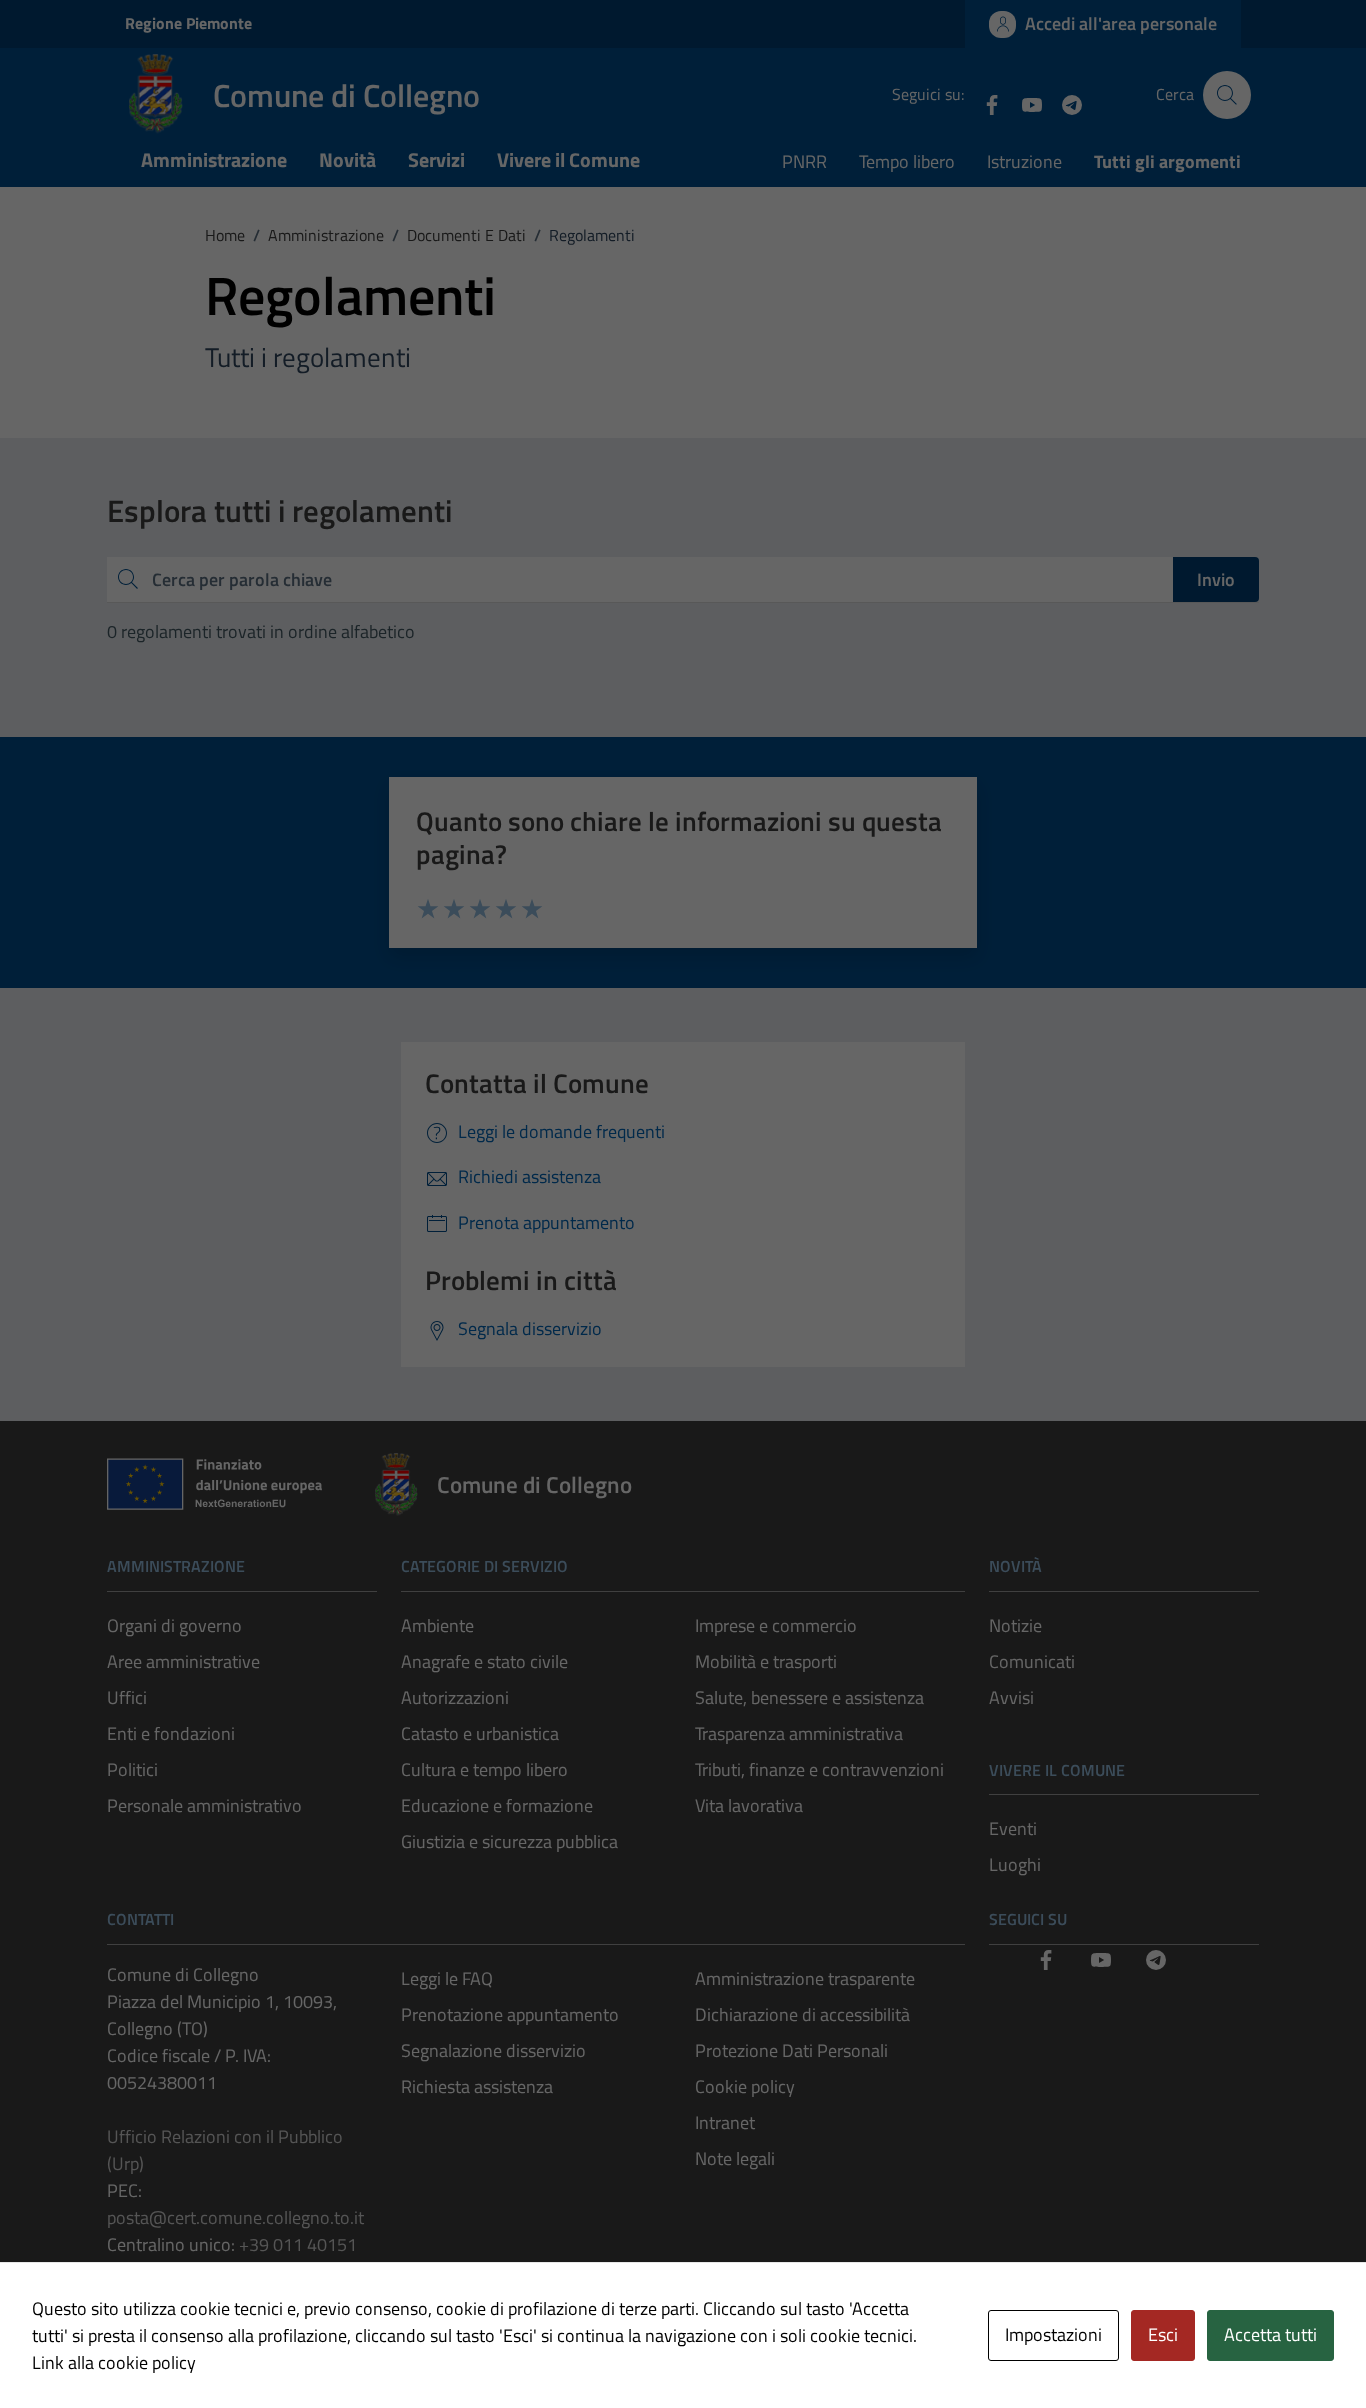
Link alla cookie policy (114, 2362)
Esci (1163, 2334)
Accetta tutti (1270, 2334)
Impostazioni (1053, 2334)
